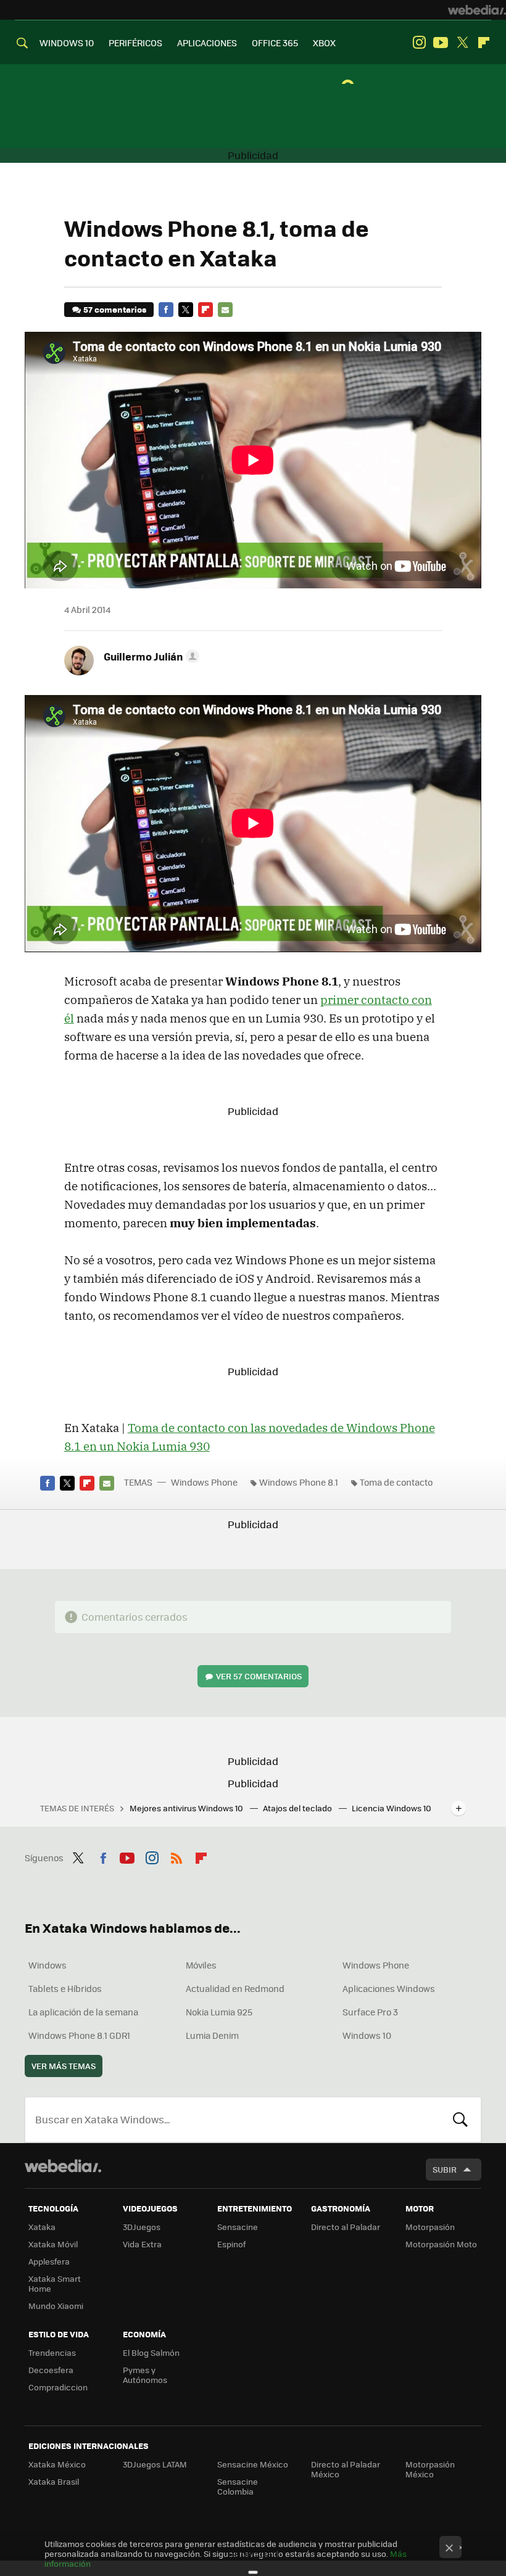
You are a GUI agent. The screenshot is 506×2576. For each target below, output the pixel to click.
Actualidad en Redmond (235, 1988)
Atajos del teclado (298, 1808)
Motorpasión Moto (441, 2244)
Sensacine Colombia (238, 2486)
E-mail (225, 310)
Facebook (166, 310)
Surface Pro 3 (370, 2012)
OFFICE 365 (275, 43)
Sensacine (238, 2227)
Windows (48, 1965)
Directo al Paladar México (346, 2469)
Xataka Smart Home (55, 2283)
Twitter (462, 43)
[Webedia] (477, 10)
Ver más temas (64, 2066)
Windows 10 (367, 2035)
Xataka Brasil (54, 2481)
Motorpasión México (430, 2469)
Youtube (441, 43)
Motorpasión (430, 2227)
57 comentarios (115, 309)
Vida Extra (142, 2244)
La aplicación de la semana (83, 2012)
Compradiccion (58, 2387)
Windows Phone (204, 1482)
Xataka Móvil (53, 2244)
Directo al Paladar (346, 2227)
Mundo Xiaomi (56, 2306)
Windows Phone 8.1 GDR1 (79, 2035)
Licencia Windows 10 (392, 1808)
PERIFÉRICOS (135, 43)
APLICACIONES (207, 43)
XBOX (324, 43)
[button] (150, 656)
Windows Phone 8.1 (299, 1482)
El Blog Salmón (151, 2352)
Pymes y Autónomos (145, 2375)
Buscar (460, 2120)
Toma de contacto (396, 1482)
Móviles (201, 1965)
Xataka (42, 2227)
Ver (259, 1676)
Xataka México (57, 2464)
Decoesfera (51, 2370)
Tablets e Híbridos (65, 1988)
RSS (176, 1856)
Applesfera (49, 2261)
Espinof (231, 2244)
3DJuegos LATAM (155, 2464)
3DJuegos (142, 2227)
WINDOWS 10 (67, 43)
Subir (445, 2169)
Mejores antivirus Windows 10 (187, 1808)
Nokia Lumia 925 (219, 2012)
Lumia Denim (212, 2035)
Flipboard (484, 43)
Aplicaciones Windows (389, 1988)
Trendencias (52, 2352)
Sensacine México (253, 2464)
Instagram (419, 43)
